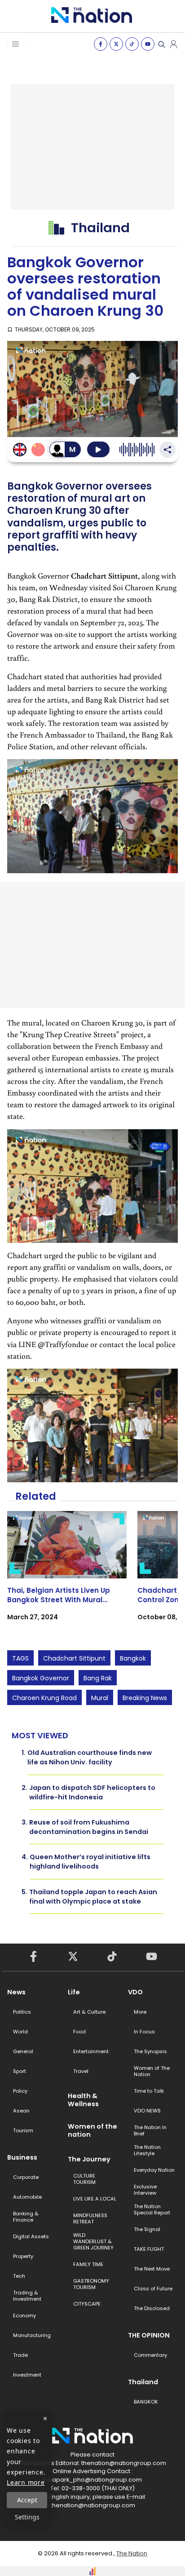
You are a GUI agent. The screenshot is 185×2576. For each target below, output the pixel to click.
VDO (135, 1992)
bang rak (98, 1678)
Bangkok (133, 1658)
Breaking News (145, 1698)
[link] (67, 1574)
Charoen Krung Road (44, 1698)
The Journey (89, 2159)
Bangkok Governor (41, 1678)
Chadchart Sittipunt (74, 1658)
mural (100, 1698)
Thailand (143, 2382)
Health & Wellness (83, 2100)
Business (22, 2157)
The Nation (132, 2553)
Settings (27, 2517)
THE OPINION (149, 2335)
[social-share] (101, 44)
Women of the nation (92, 2130)
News (16, 1992)
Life (74, 1992)
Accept (27, 2500)
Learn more (26, 2482)
